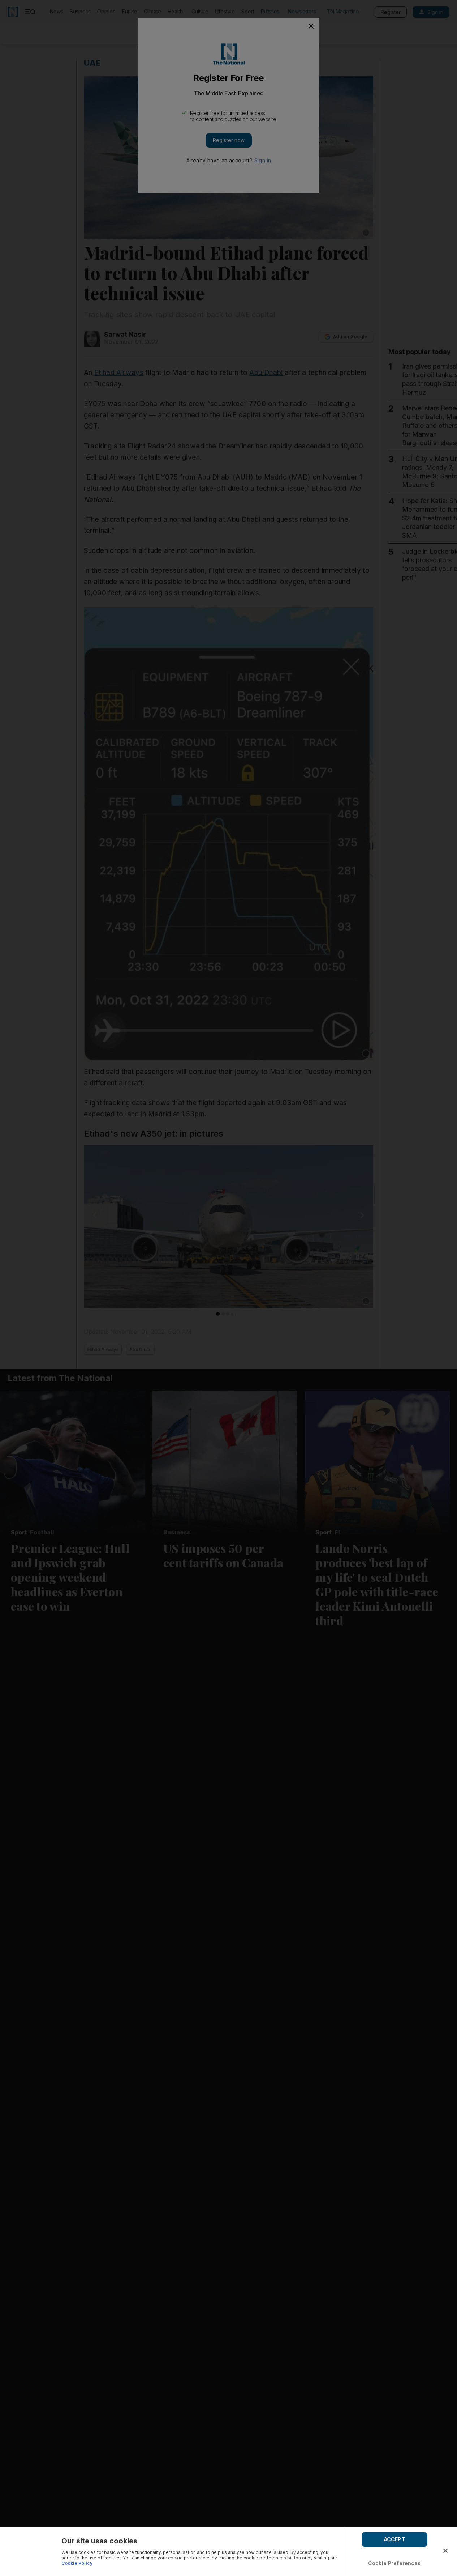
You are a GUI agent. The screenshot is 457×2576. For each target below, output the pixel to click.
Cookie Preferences (395, 2563)
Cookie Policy (77, 2563)
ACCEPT (395, 2539)
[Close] (445, 2551)
